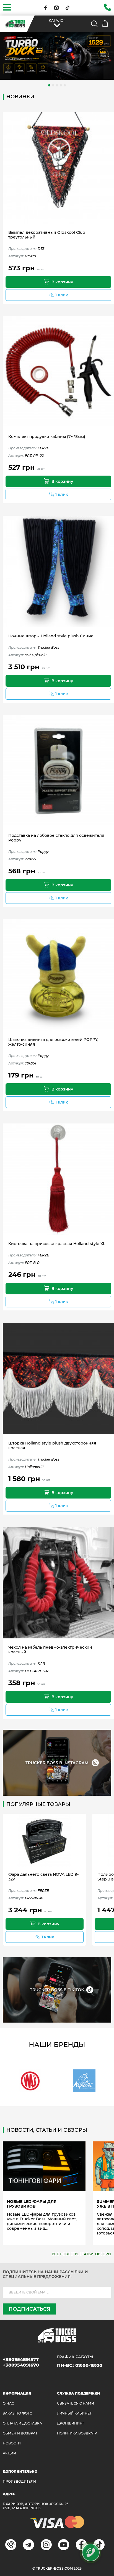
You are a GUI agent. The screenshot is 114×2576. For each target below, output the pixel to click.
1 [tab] (49, 85)
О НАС (8, 2403)
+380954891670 (21, 2365)
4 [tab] (61, 85)
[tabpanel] (57, 56)
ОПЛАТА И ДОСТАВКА (22, 2423)
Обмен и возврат (20, 2433)
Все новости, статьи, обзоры (81, 2254)
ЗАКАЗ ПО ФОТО (18, 2413)
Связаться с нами (76, 2403)
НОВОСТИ (12, 2443)
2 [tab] (53, 85)
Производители (19, 2481)
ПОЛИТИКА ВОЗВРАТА (77, 2433)
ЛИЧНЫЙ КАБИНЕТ (74, 2413)
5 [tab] (65, 85)
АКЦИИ (9, 2453)
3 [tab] (57, 85)
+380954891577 (21, 2360)
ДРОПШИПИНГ (71, 2423)
